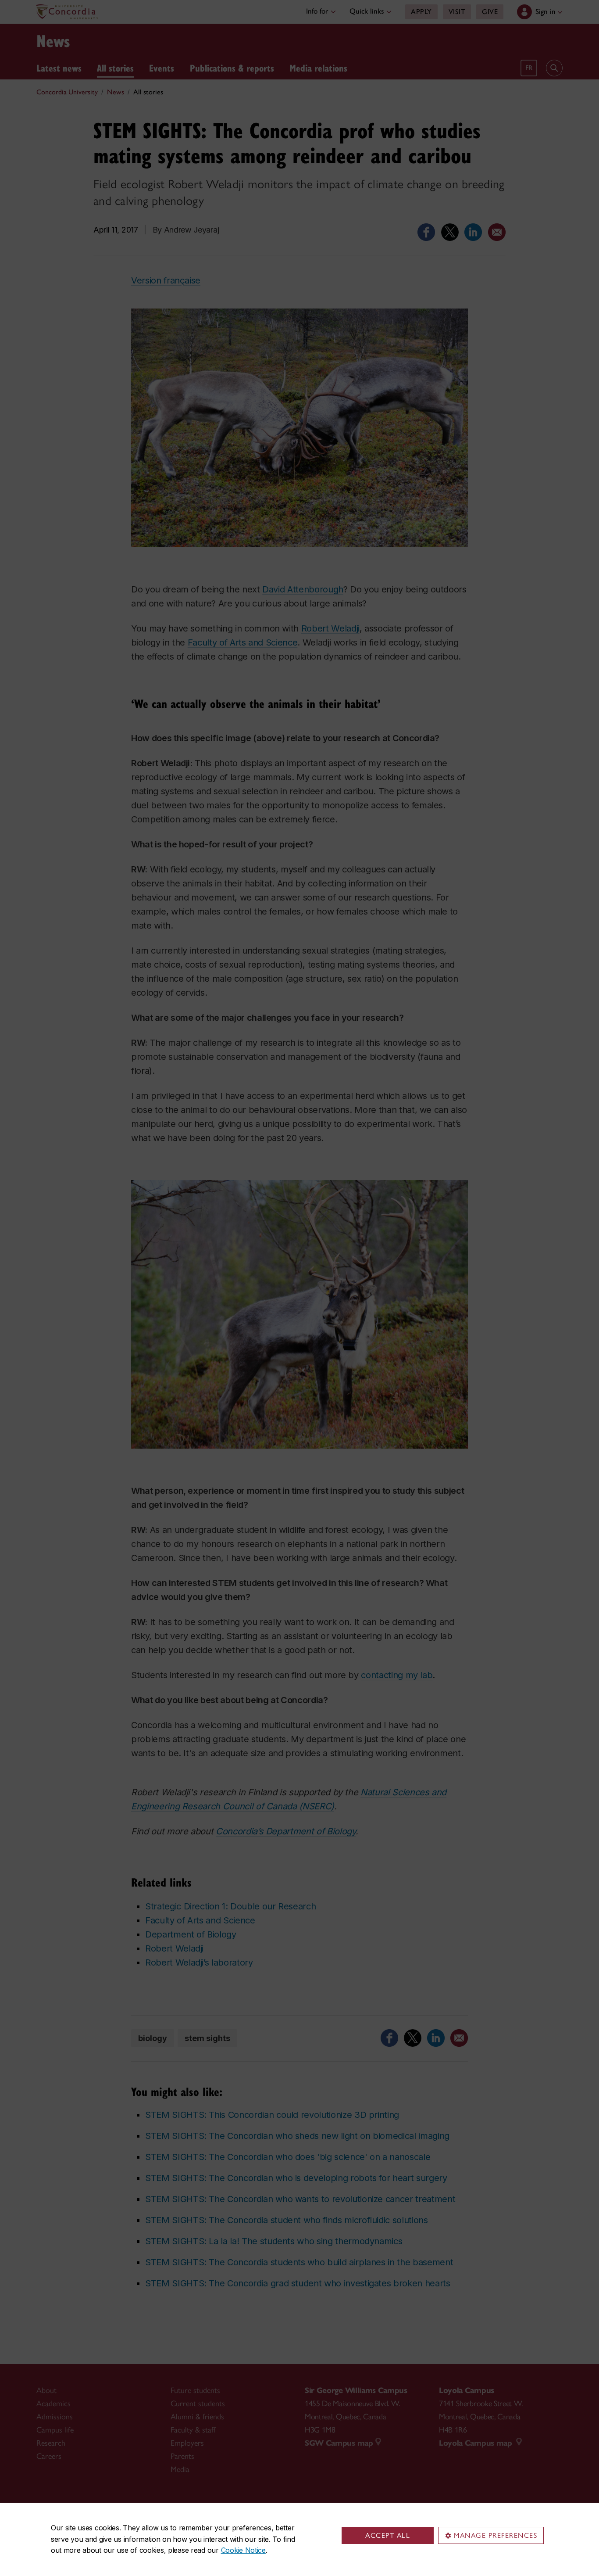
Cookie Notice (243, 2550)
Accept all (388, 2535)
